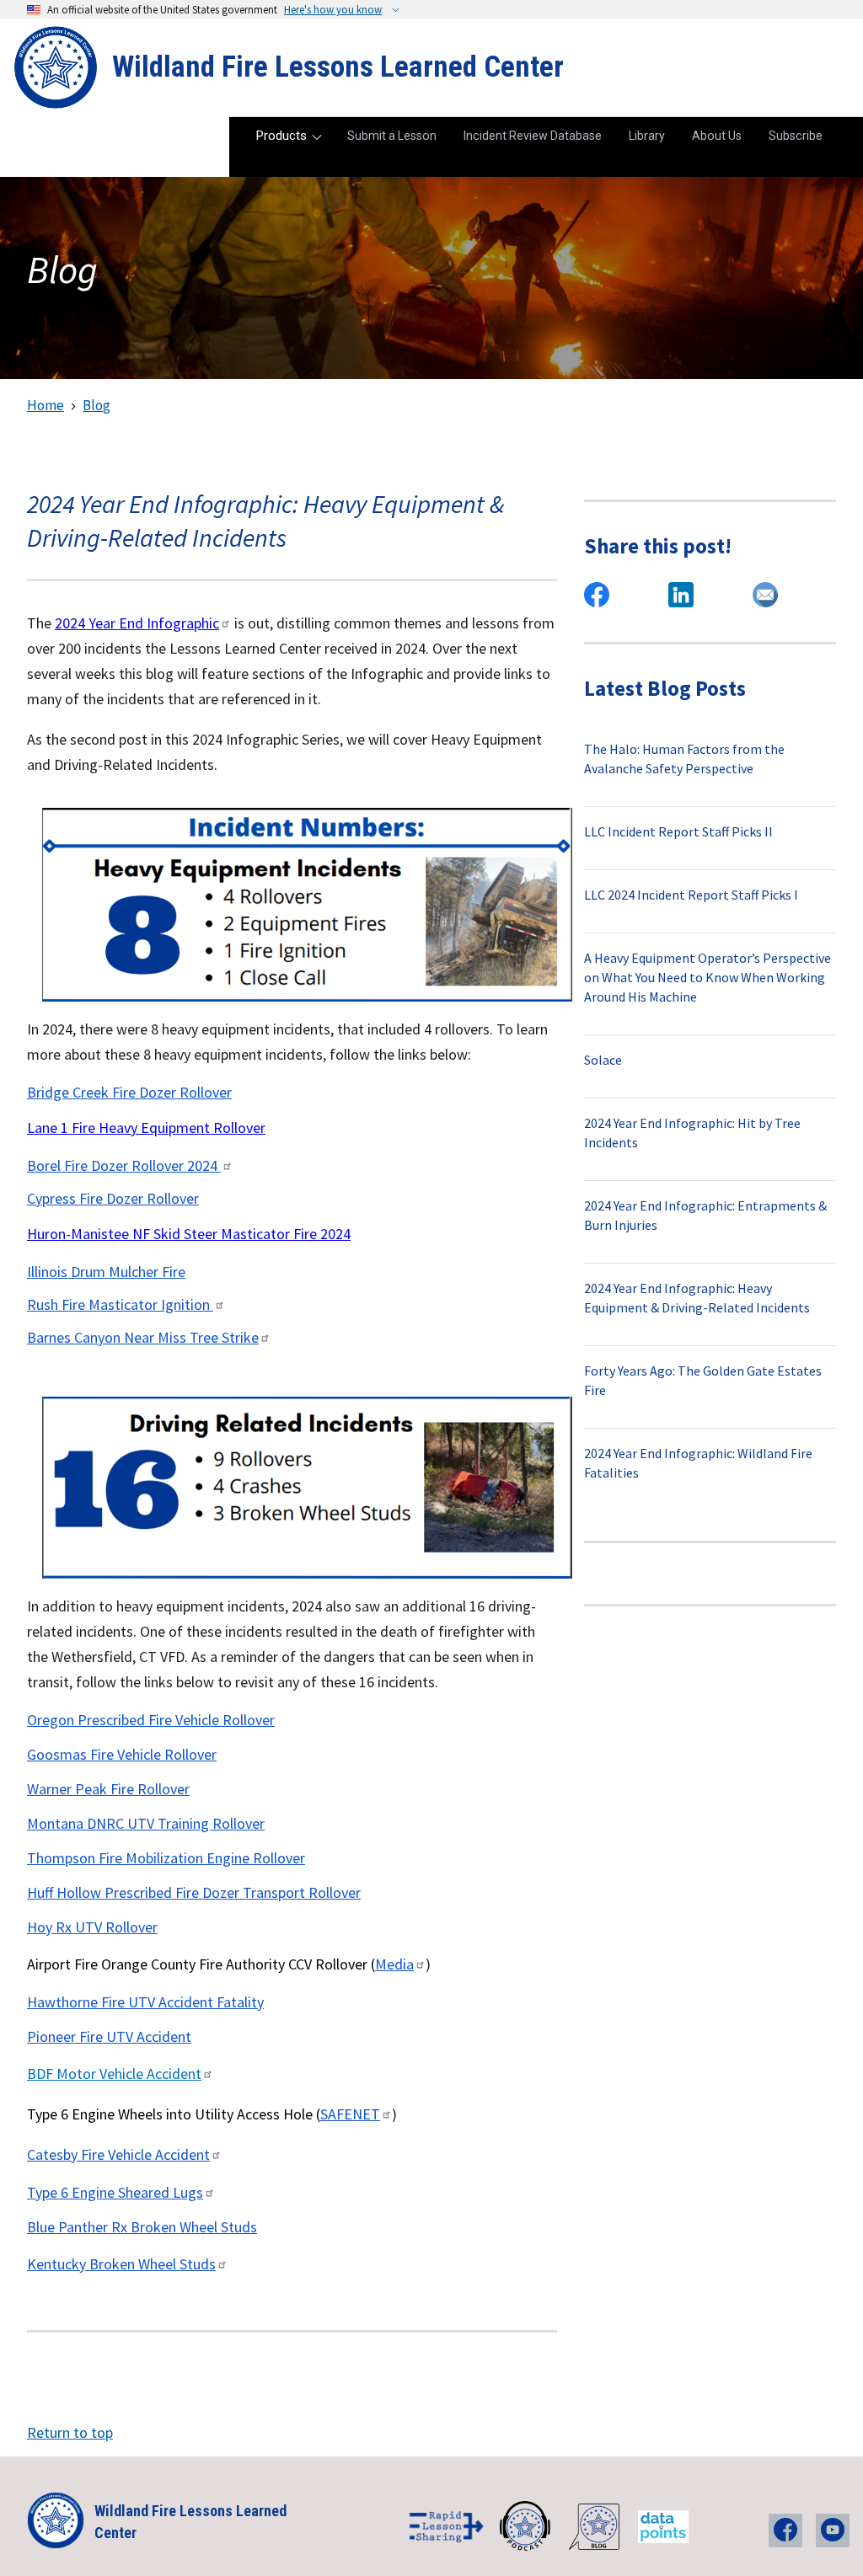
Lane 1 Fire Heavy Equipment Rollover (146, 1128)
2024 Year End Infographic (137, 623)
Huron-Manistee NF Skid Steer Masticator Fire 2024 (189, 1234)
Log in (817, 92)
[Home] (56, 67)
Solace (603, 1060)
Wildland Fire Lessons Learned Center (338, 67)
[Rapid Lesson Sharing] (447, 2527)
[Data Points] (665, 2527)
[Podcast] (526, 2527)
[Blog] (595, 2527)
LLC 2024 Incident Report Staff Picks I (691, 895)
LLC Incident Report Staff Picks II (678, 831)
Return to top (70, 2432)
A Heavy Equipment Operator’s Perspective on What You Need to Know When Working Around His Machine (708, 977)
